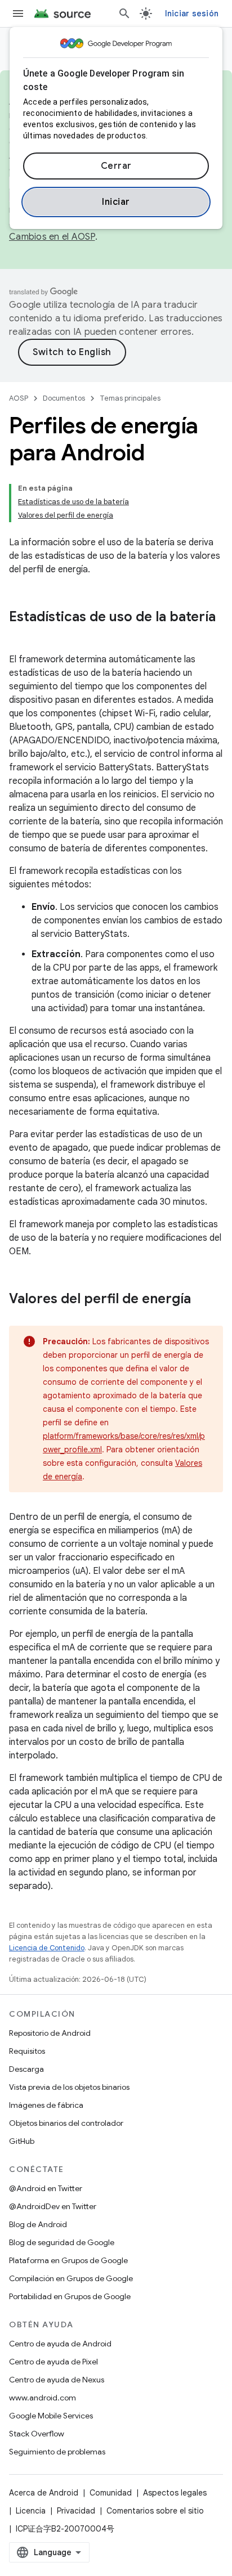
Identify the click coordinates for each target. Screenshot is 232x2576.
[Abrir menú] (18, 14)
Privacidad (76, 2511)
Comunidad (111, 2493)
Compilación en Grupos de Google (71, 2278)
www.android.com (43, 2398)
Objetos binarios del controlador (66, 2123)
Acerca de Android (44, 2493)
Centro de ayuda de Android (60, 2344)
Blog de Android (38, 2224)
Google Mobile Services (51, 2416)
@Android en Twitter (46, 2188)
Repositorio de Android (50, 2033)
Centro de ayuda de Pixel (53, 2362)
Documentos (64, 398)
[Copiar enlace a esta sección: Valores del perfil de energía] (202, 1300)
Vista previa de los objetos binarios (69, 2087)
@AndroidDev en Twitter (53, 2206)
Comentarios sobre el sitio (155, 2511)
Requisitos (27, 2051)
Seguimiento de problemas (57, 2452)
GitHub (22, 2141)
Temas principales (130, 398)
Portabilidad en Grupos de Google (70, 2296)
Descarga (26, 2069)
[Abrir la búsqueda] (124, 14)
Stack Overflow (37, 2434)
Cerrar (116, 166)
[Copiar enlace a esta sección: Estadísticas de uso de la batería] (20, 636)
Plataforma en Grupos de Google (68, 2260)
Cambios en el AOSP (52, 237)
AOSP (19, 398)
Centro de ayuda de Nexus (57, 2380)
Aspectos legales (175, 2493)
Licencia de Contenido (47, 1948)
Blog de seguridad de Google (62, 2242)
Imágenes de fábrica (46, 2105)
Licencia (31, 2511)
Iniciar (116, 202)
